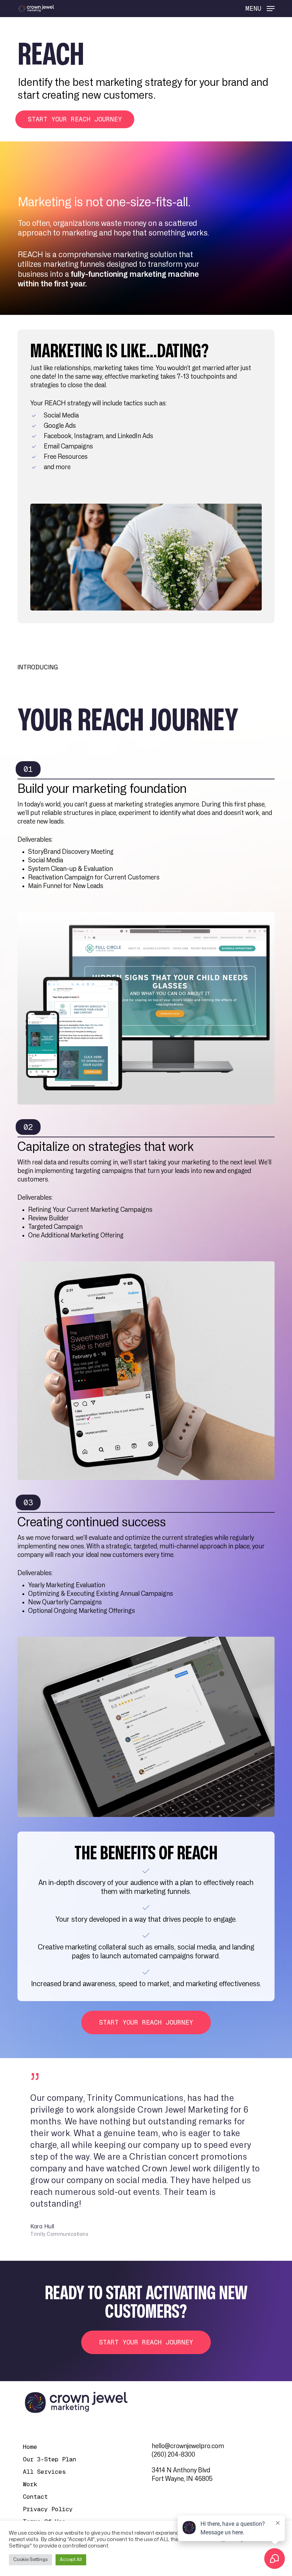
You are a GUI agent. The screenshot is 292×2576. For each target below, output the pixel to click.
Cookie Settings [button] (30, 2560)
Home (30, 2447)
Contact (35, 2497)
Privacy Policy (48, 2509)
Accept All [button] (71, 2560)
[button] (260, 8)
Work (30, 2484)
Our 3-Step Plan (49, 2459)
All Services (44, 2472)
